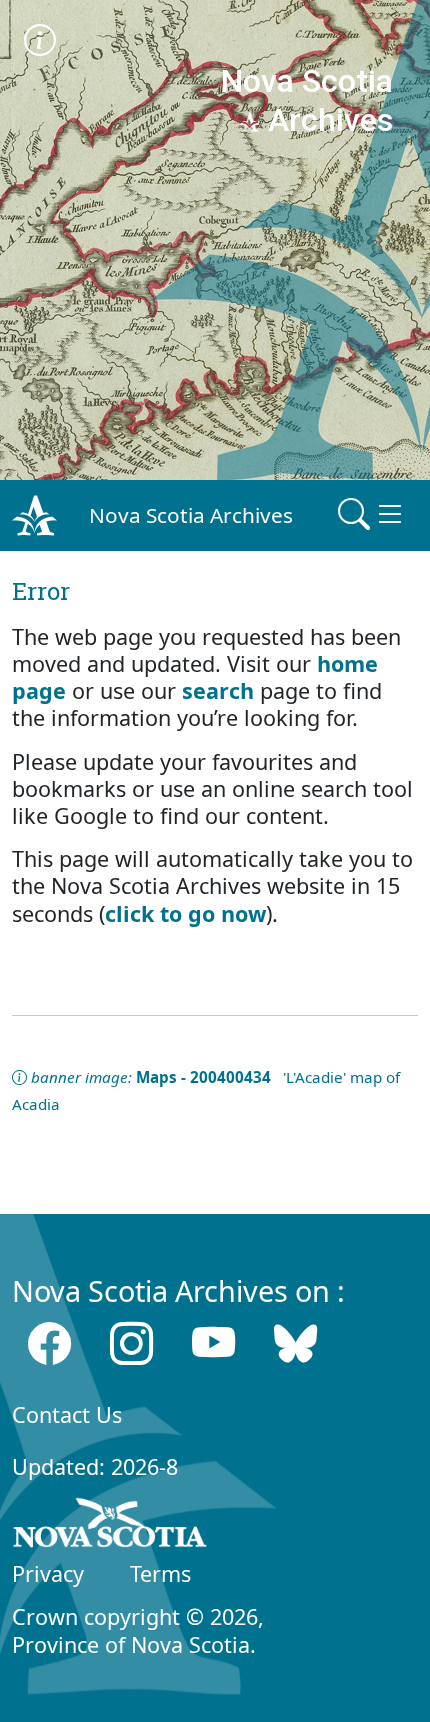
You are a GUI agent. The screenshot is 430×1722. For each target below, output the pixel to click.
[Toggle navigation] (372, 515)
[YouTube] (213, 1343)
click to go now (185, 913)
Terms (160, 1573)
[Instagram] (131, 1343)
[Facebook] (49, 1343)
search (218, 690)
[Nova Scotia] (110, 1526)
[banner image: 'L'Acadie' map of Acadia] (40, 42)
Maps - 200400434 (203, 1077)
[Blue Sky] (295, 1343)
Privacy (48, 1573)
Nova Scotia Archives (191, 515)
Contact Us (67, 1414)
